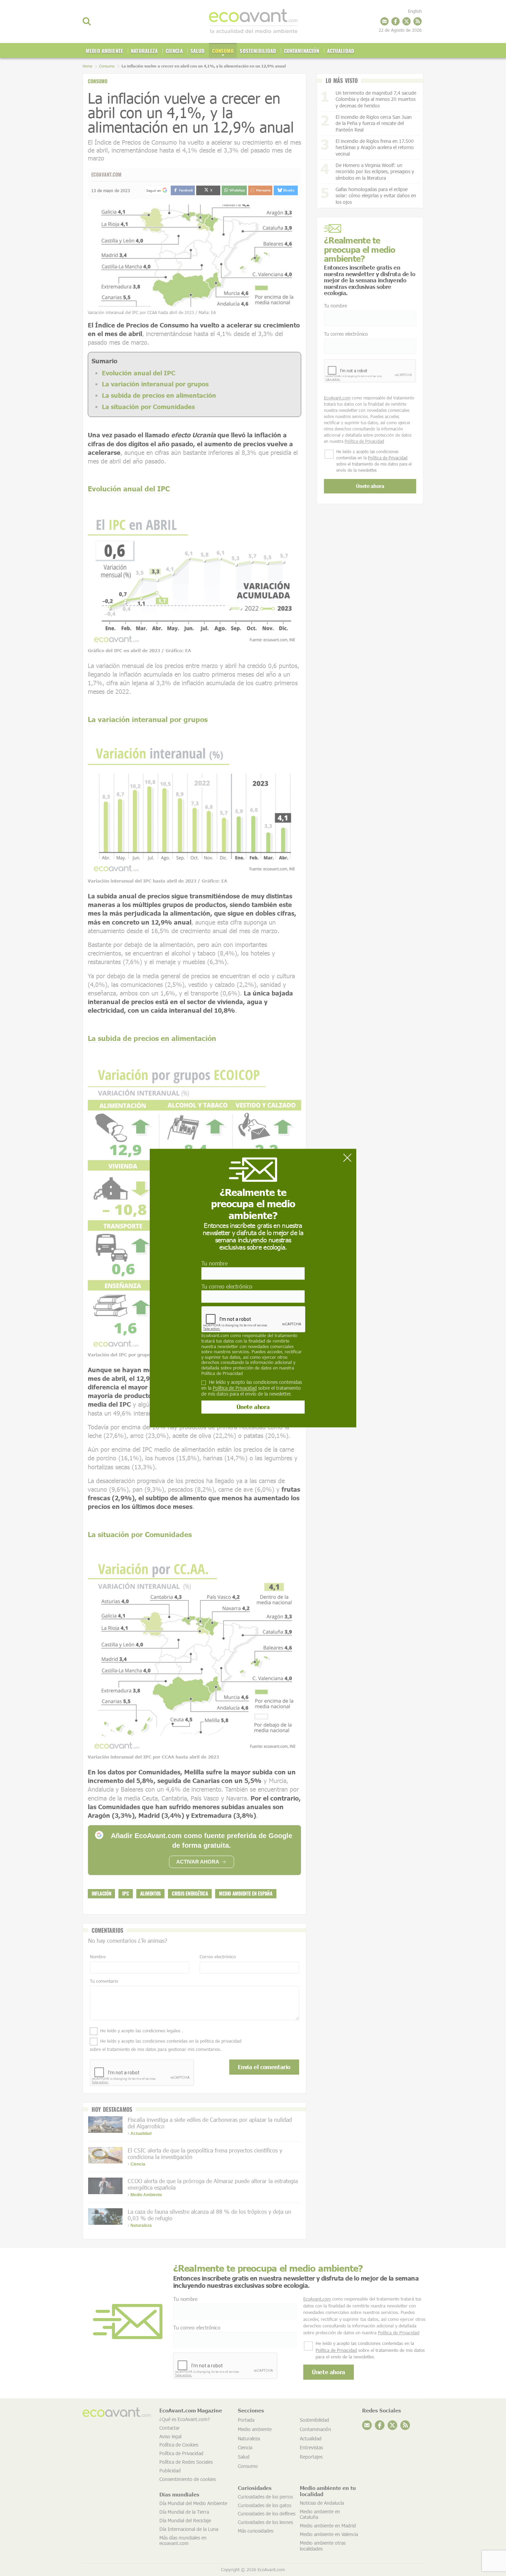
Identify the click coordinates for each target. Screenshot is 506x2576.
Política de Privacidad (222, 1373)
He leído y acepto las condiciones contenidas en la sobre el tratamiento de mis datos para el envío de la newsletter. (252, 1388)
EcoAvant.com (215, 1336)
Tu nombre (214, 1263)
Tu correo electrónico (227, 1286)
